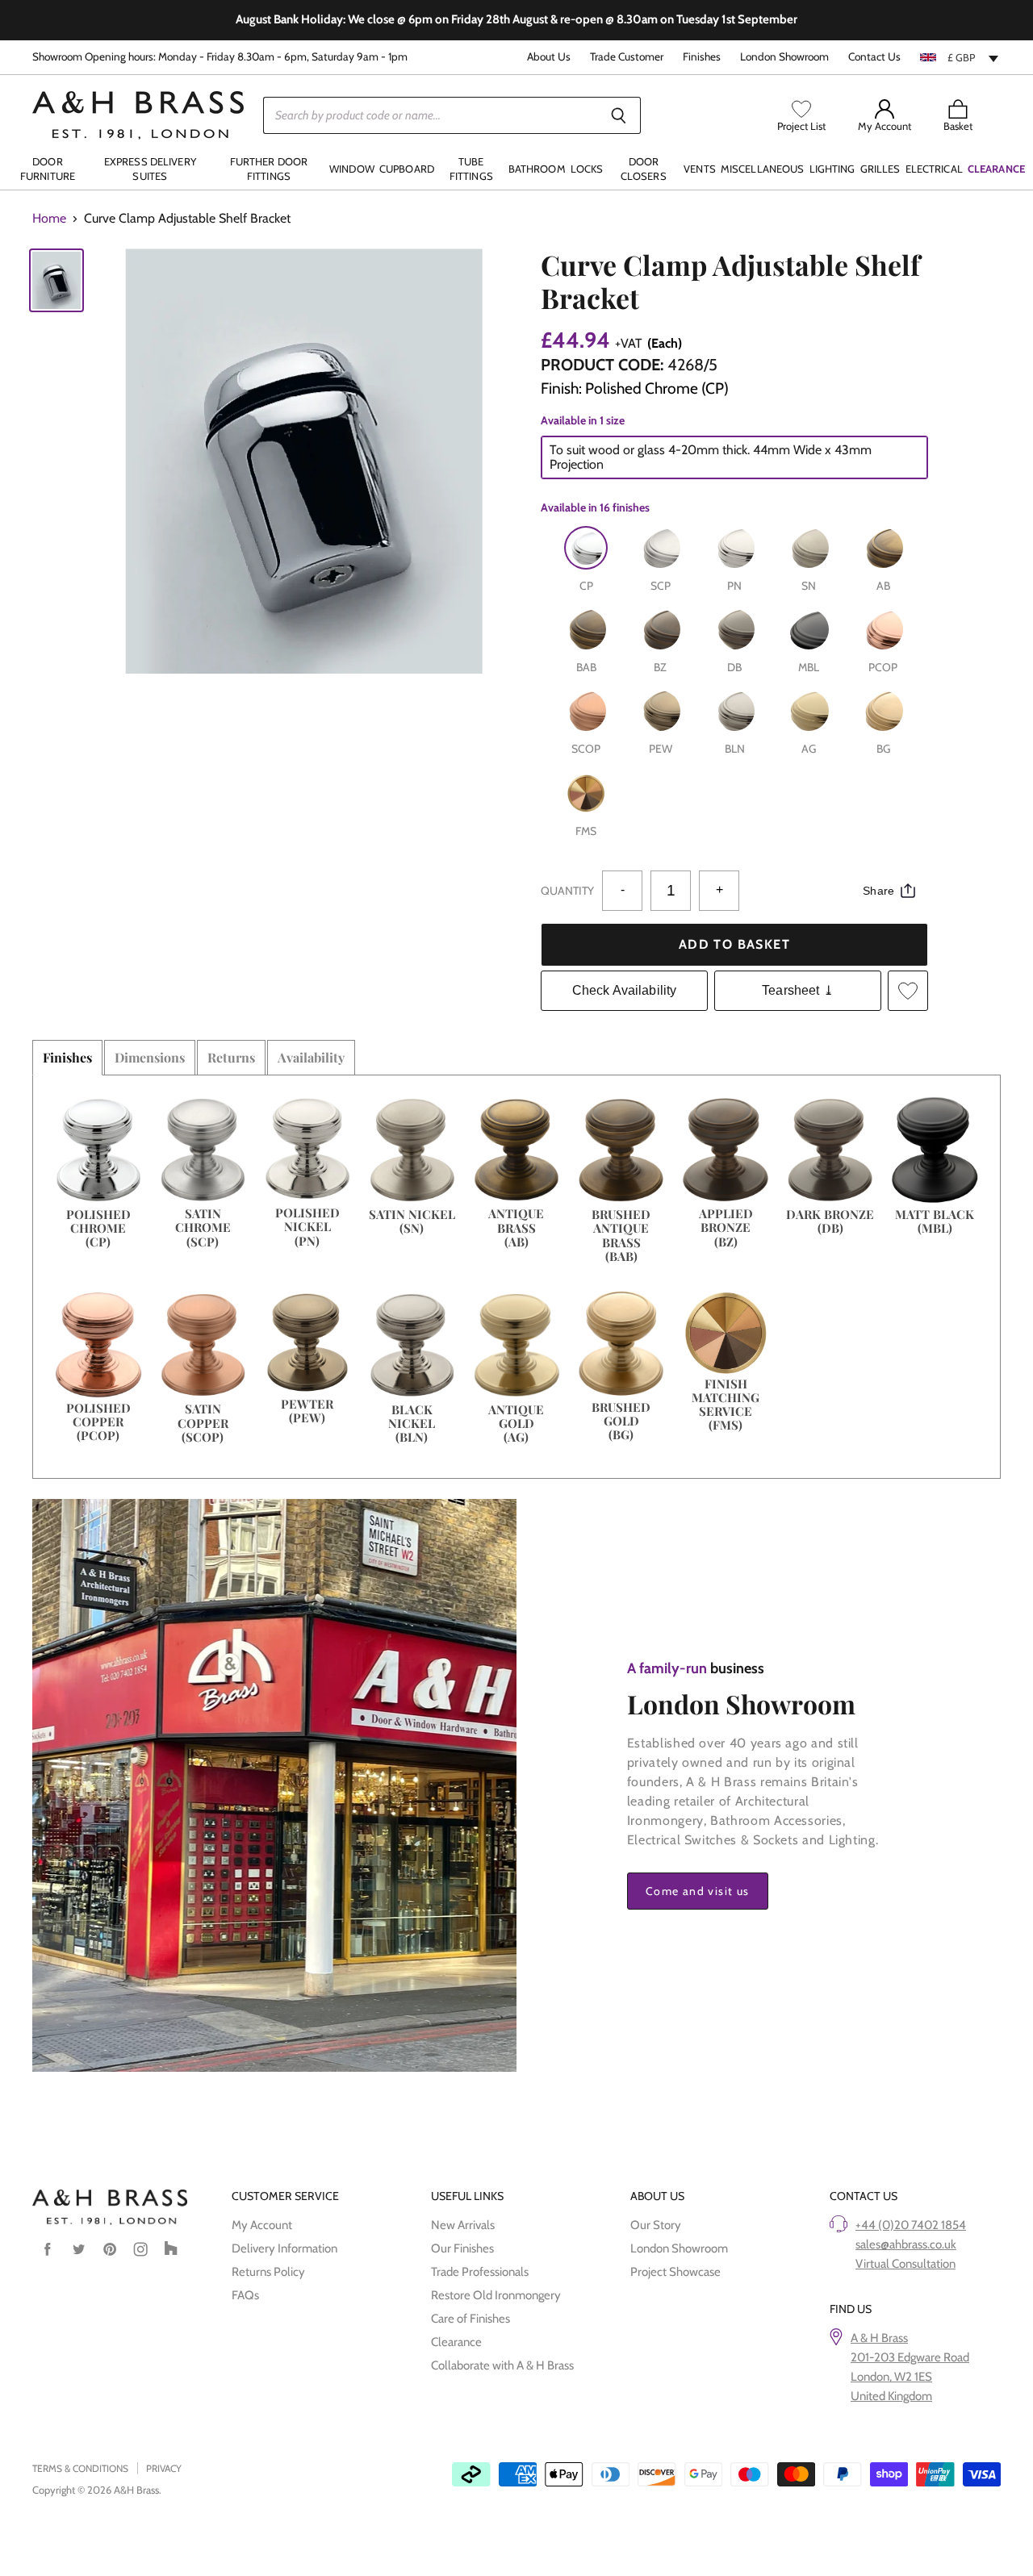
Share (878, 891)
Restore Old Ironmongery (496, 2295)
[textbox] (960, 57)
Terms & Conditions (80, 2468)
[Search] (619, 115)
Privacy (164, 2468)
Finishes (702, 57)
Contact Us (874, 57)
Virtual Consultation (905, 2264)
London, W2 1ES (891, 2377)
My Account (262, 2225)
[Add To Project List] (908, 991)
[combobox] (960, 57)
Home (49, 219)
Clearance (456, 2342)
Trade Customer (627, 57)
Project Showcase (675, 2272)
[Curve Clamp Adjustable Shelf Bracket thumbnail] (56, 280)
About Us (549, 57)
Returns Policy (268, 2272)
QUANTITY (567, 891)
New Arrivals (463, 2225)
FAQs (245, 2295)
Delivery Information (284, 2248)
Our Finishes (462, 2248)
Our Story (656, 2225)
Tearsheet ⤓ (798, 990)
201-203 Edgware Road (910, 2357)
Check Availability (625, 990)
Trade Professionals (480, 2272)
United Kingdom (891, 2396)
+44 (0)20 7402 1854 (911, 2225)
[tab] (67, 1058)
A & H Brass (879, 2338)
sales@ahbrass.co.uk (906, 2244)
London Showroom (784, 57)
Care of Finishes (470, 2319)
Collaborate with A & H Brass (502, 2365)
